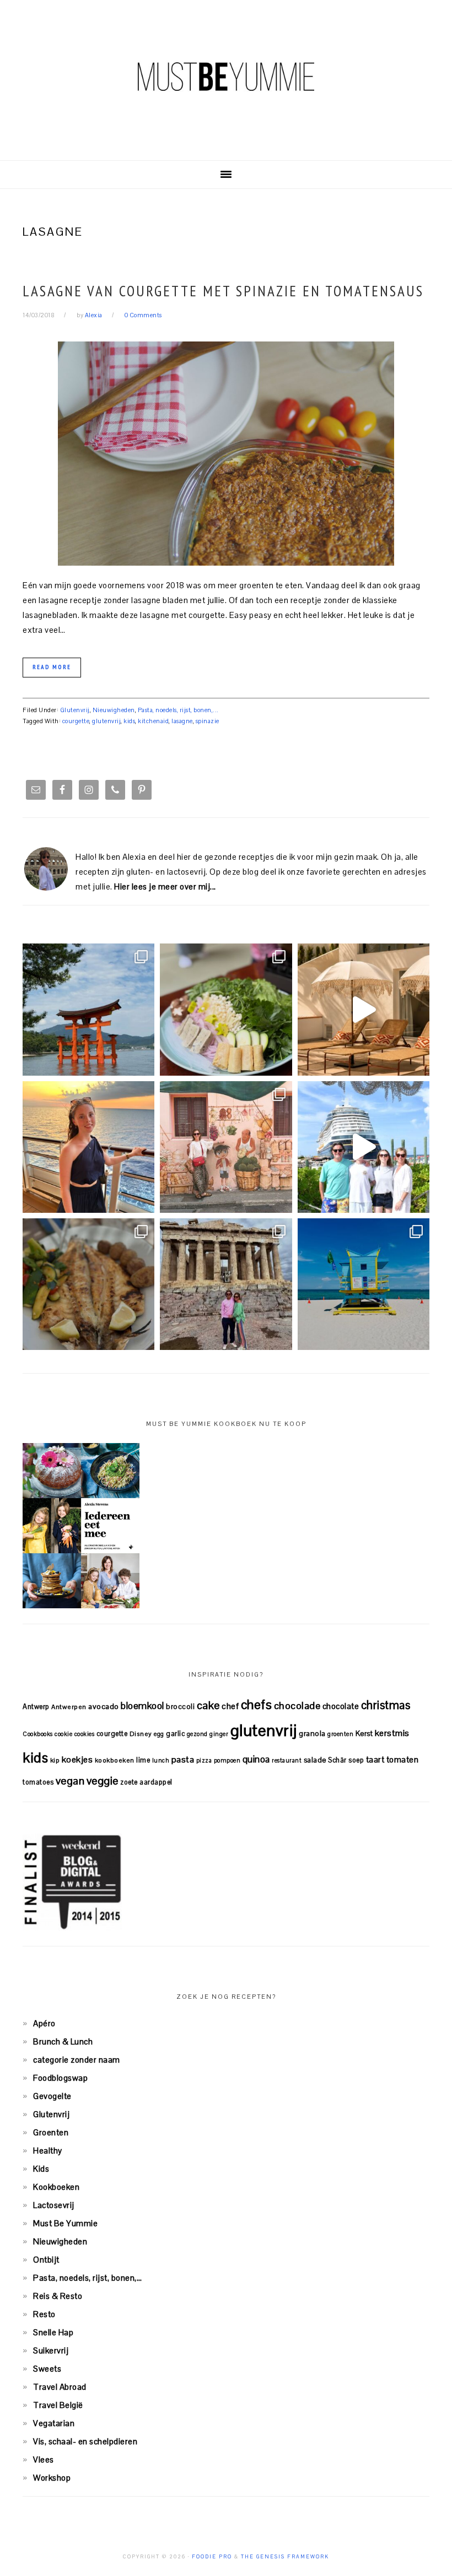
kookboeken (115, 1760)
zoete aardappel (146, 1782)
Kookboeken (56, 2187)
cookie (63, 1734)
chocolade (297, 1705)
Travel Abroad (60, 2387)
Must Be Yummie (226, 77)
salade (315, 1760)
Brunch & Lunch (63, 2041)
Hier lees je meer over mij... (165, 886)
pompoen (227, 1760)
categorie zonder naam (77, 2060)
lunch (161, 1760)
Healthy (48, 2151)
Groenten (51, 2132)
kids (129, 721)
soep (356, 1760)
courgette (76, 721)
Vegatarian (54, 2423)
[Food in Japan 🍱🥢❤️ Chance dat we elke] (226, 1009)
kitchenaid (153, 721)
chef (230, 1706)
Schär (337, 1760)
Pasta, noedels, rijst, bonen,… (87, 2278)
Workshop (52, 2478)
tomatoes (38, 1782)
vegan (70, 1781)
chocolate (341, 1706)
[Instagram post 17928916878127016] (88, 1009)
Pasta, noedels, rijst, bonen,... (178, 710)
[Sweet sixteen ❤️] (88, 1147)
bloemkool (142, 1706)
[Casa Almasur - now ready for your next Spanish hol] (364, 1009)
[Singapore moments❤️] (226, 1147)
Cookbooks (38, 1734)
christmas (386, 1705)
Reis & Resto (58, 2296)
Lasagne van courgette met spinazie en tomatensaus (223, 291)
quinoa (256, 1759)
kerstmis (392, 1733)
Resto (44, 2314)
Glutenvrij (75, 710)
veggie (103, 1781)
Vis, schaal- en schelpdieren (85, 2441)
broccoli (180, 1707)
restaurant (287, 1760)
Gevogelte (52, 2096)
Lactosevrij (54, 2205)
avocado (104, 1706)
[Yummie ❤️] (88, 1284)
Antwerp (36, 1707)
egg (159, 1734)
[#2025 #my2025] (364, 1147)
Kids (41, 2169)
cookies (85, 1734)
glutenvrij (106, 721)
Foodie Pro (212, 2557)
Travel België (58, 2405)
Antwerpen (69, 1707)
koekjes (77, 1759)
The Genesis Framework (285, 2557)
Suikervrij (51, 2350)
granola (312, 1734)
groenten (340, 1734)
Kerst (364, 1734)
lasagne (182, 721)
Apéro (44, 2023)
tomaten (403, 1759)
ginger (219, 1734)
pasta (183, 1759)
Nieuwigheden (114, 710)
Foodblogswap (60, 2078)
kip (55, 1760)
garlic (175, 1734)
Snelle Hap (53, 2332)
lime (143, 1760)
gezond (197, 1734)
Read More (52, 667)
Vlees (44, 2460)
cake (208, 1705)
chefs (257, 1705)
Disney (141, 1734)
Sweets (47, 2369)
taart (375, 1759)
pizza (204, 1760)
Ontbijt (46, 2260)
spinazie (208, 721)
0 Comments (143, 315)
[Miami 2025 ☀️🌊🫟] (364, 1284)
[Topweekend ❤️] (226, 1284)
